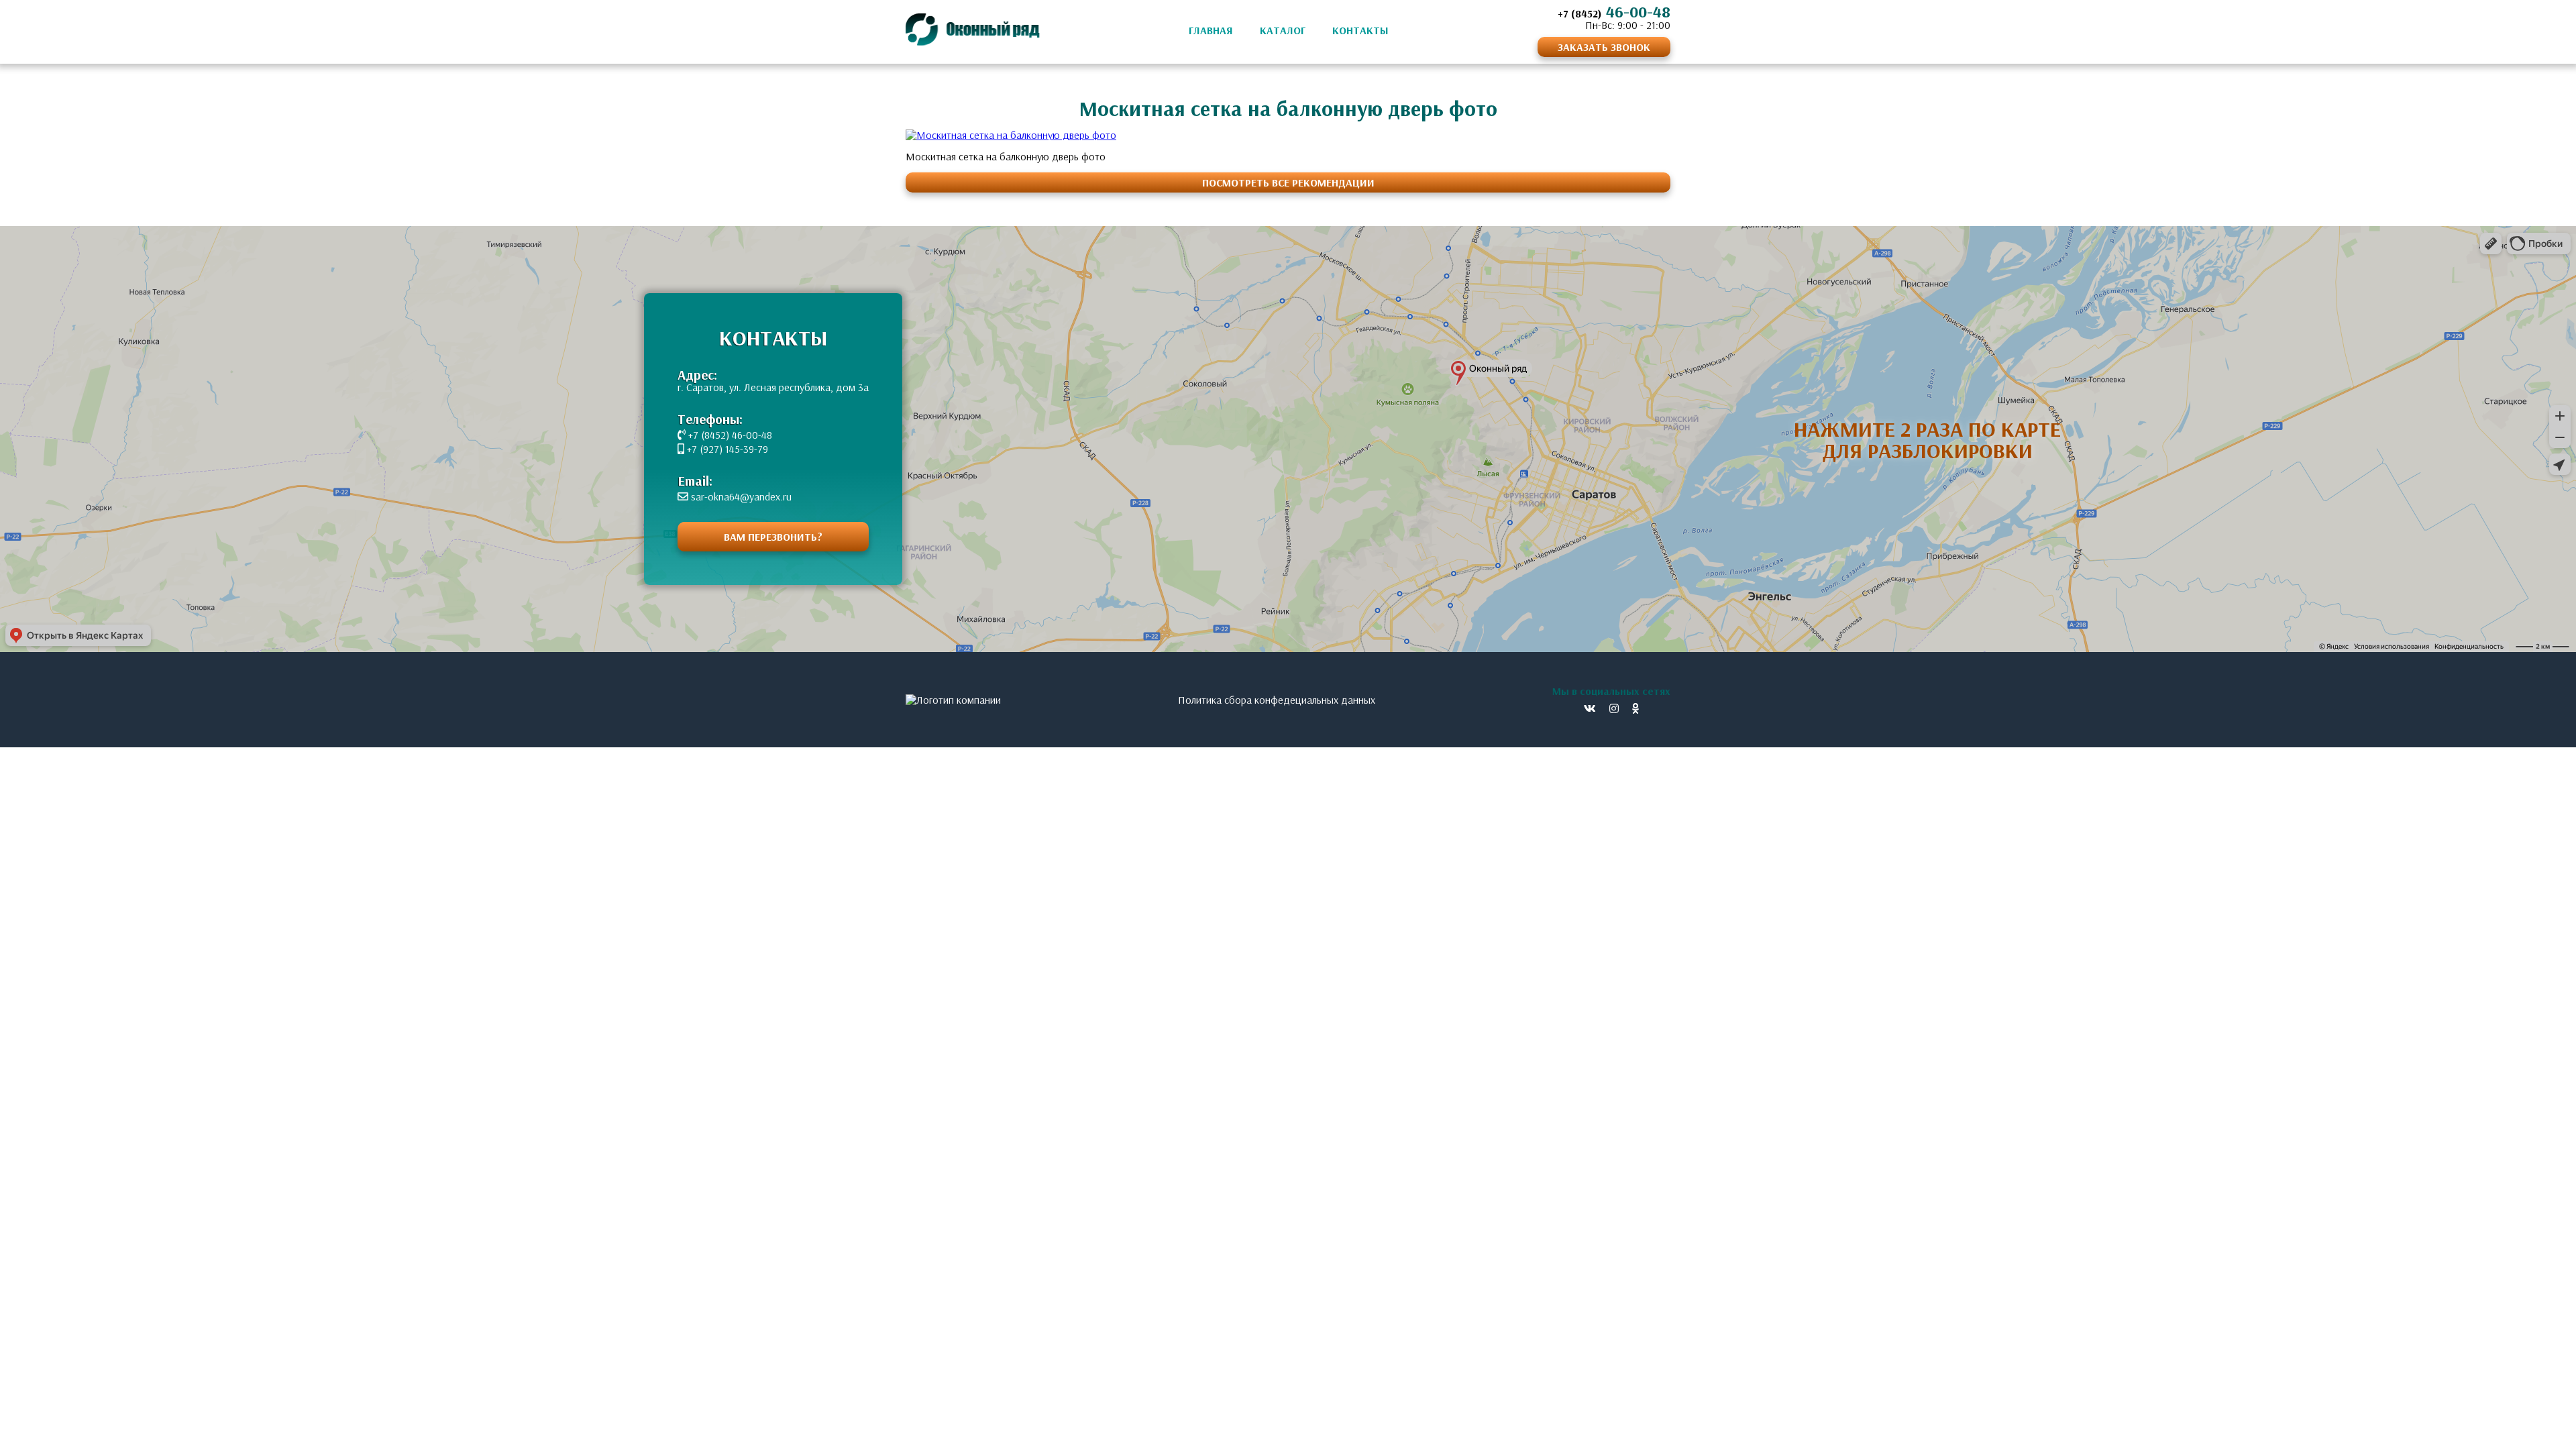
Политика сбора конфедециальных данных (1277, 700)
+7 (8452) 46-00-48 (729, 435)
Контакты (1360, 30)
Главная (1211, 30)
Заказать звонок (1604, 47)
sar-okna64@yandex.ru (740, 496)
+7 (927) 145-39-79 (726, 449)
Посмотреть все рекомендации (1288, 182)
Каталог (1283, 30)
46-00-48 (1614, 11)
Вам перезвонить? (773, 537)
